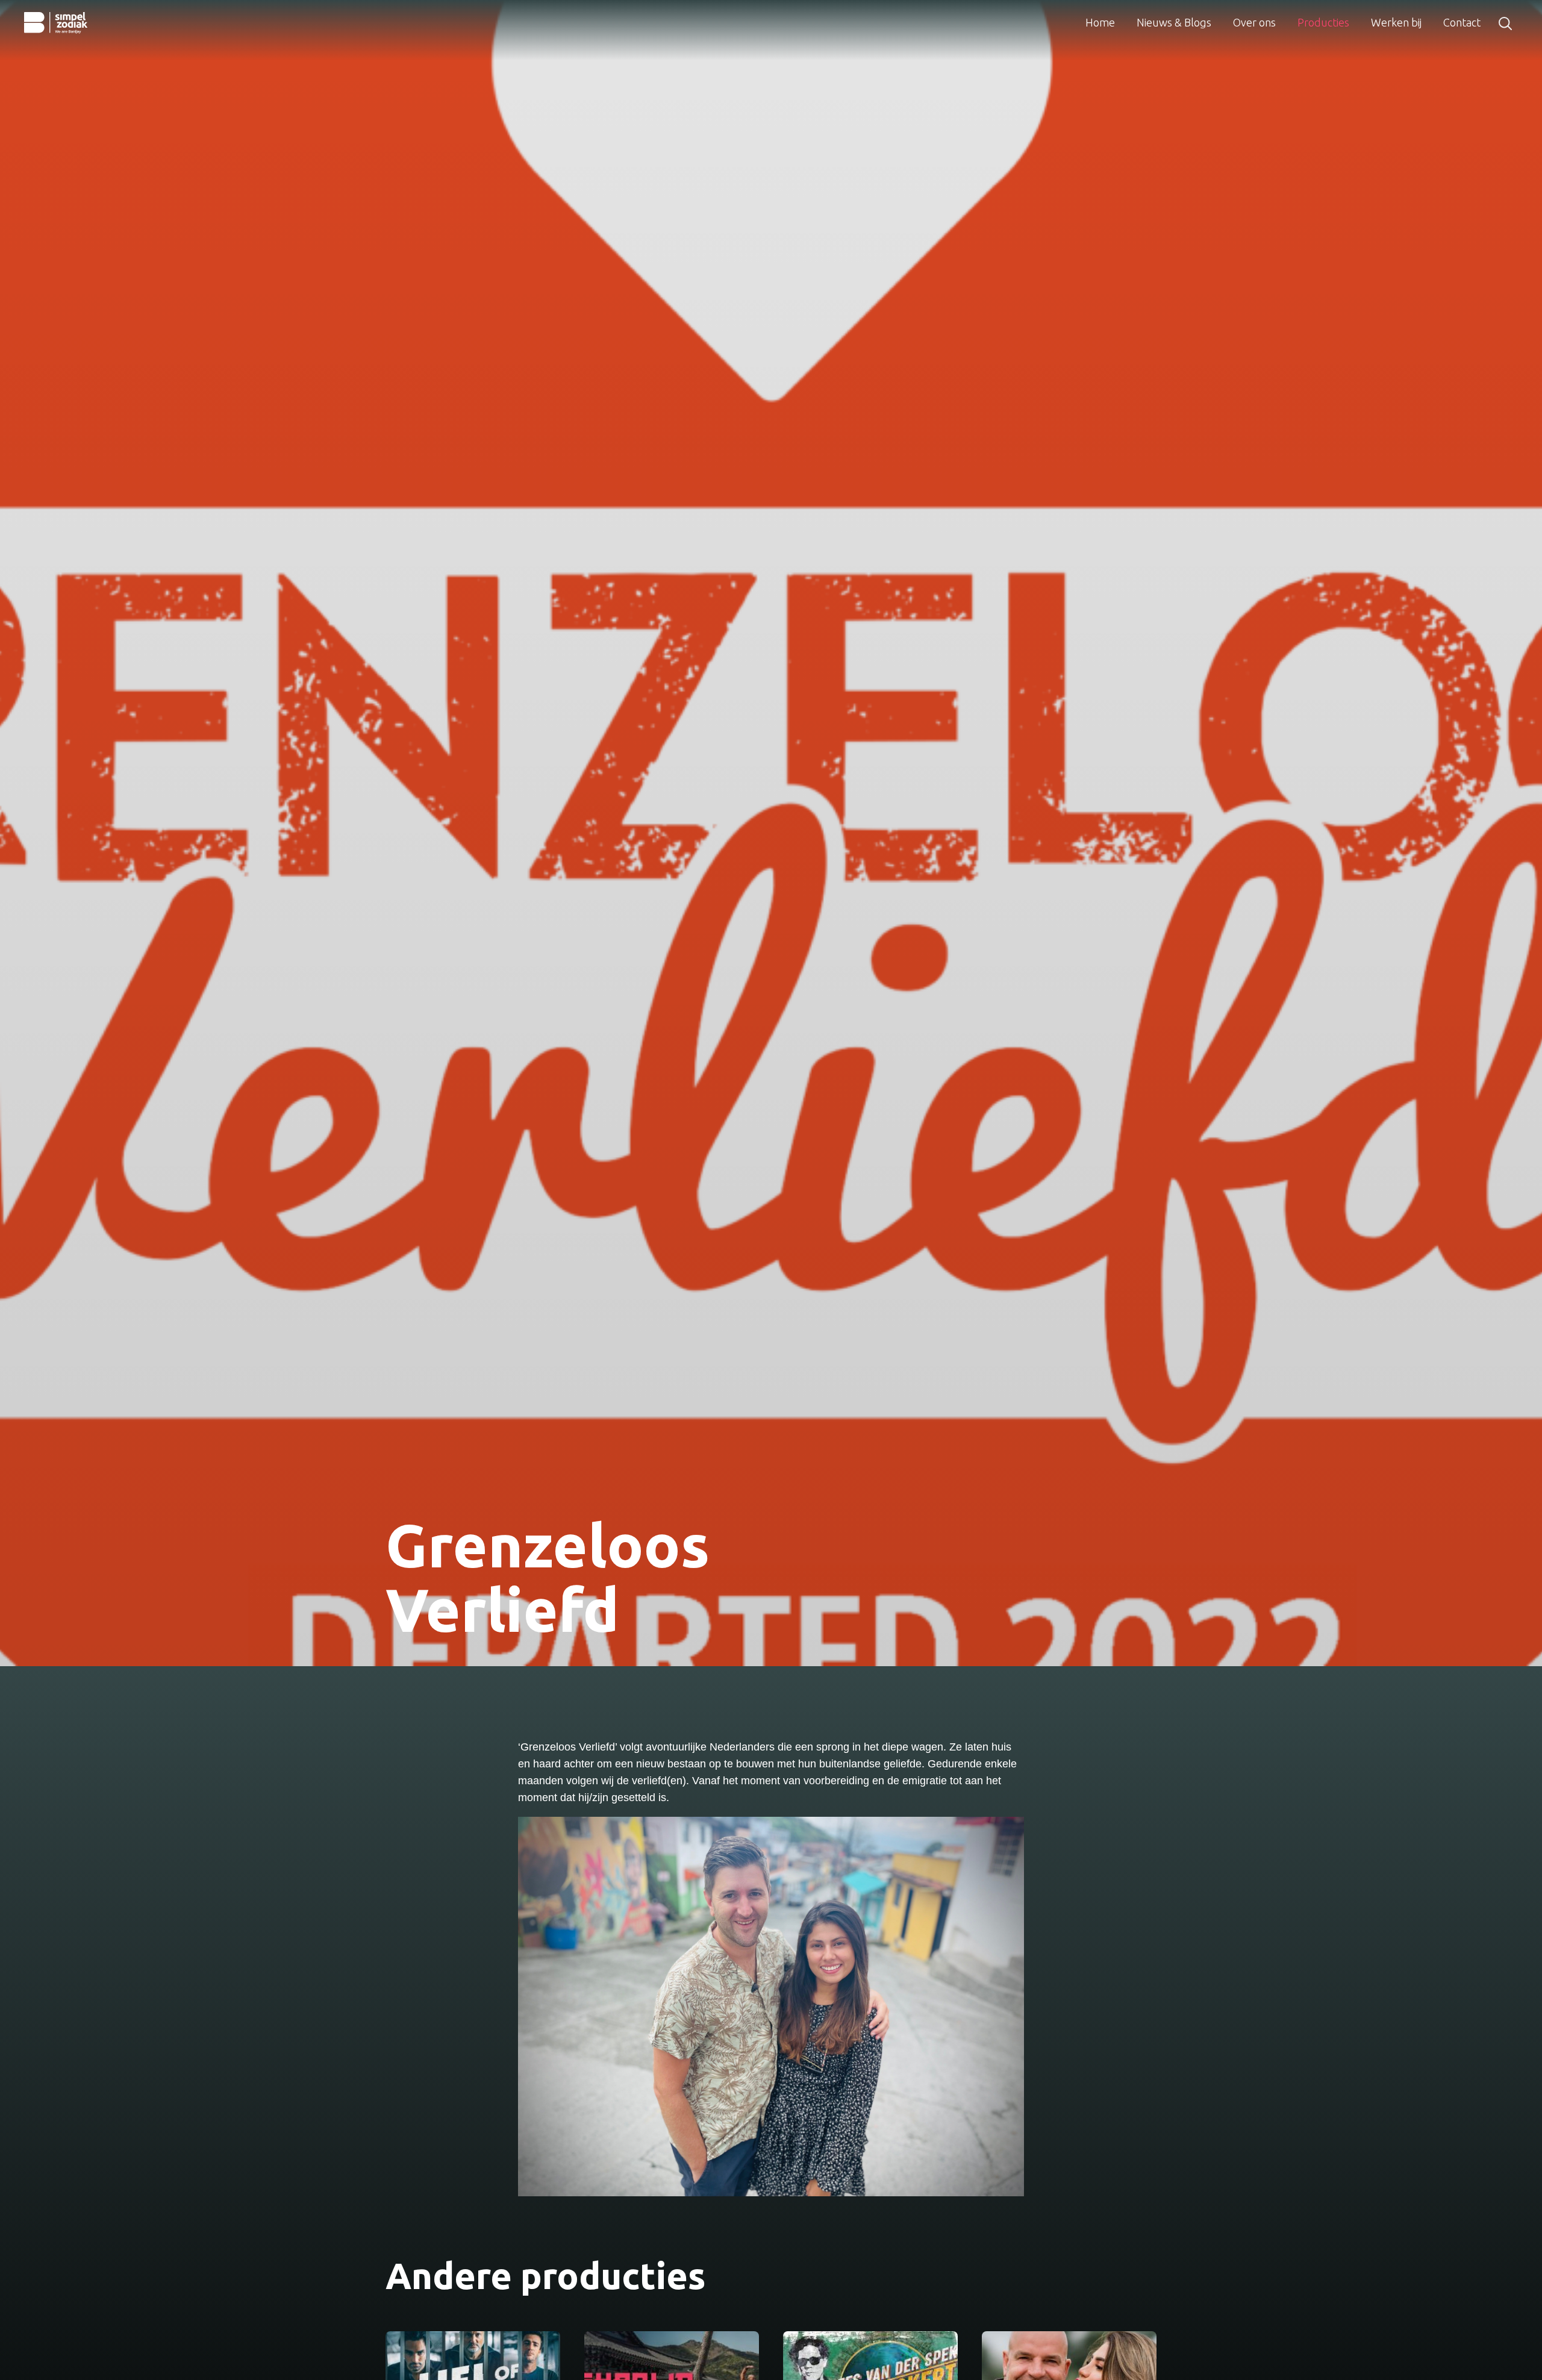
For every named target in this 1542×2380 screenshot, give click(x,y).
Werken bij (1396, 22)
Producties (1323, 22)
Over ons (1254, 22)
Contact (1462, 22)
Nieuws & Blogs (1174, 22)
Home (1100, 22)
